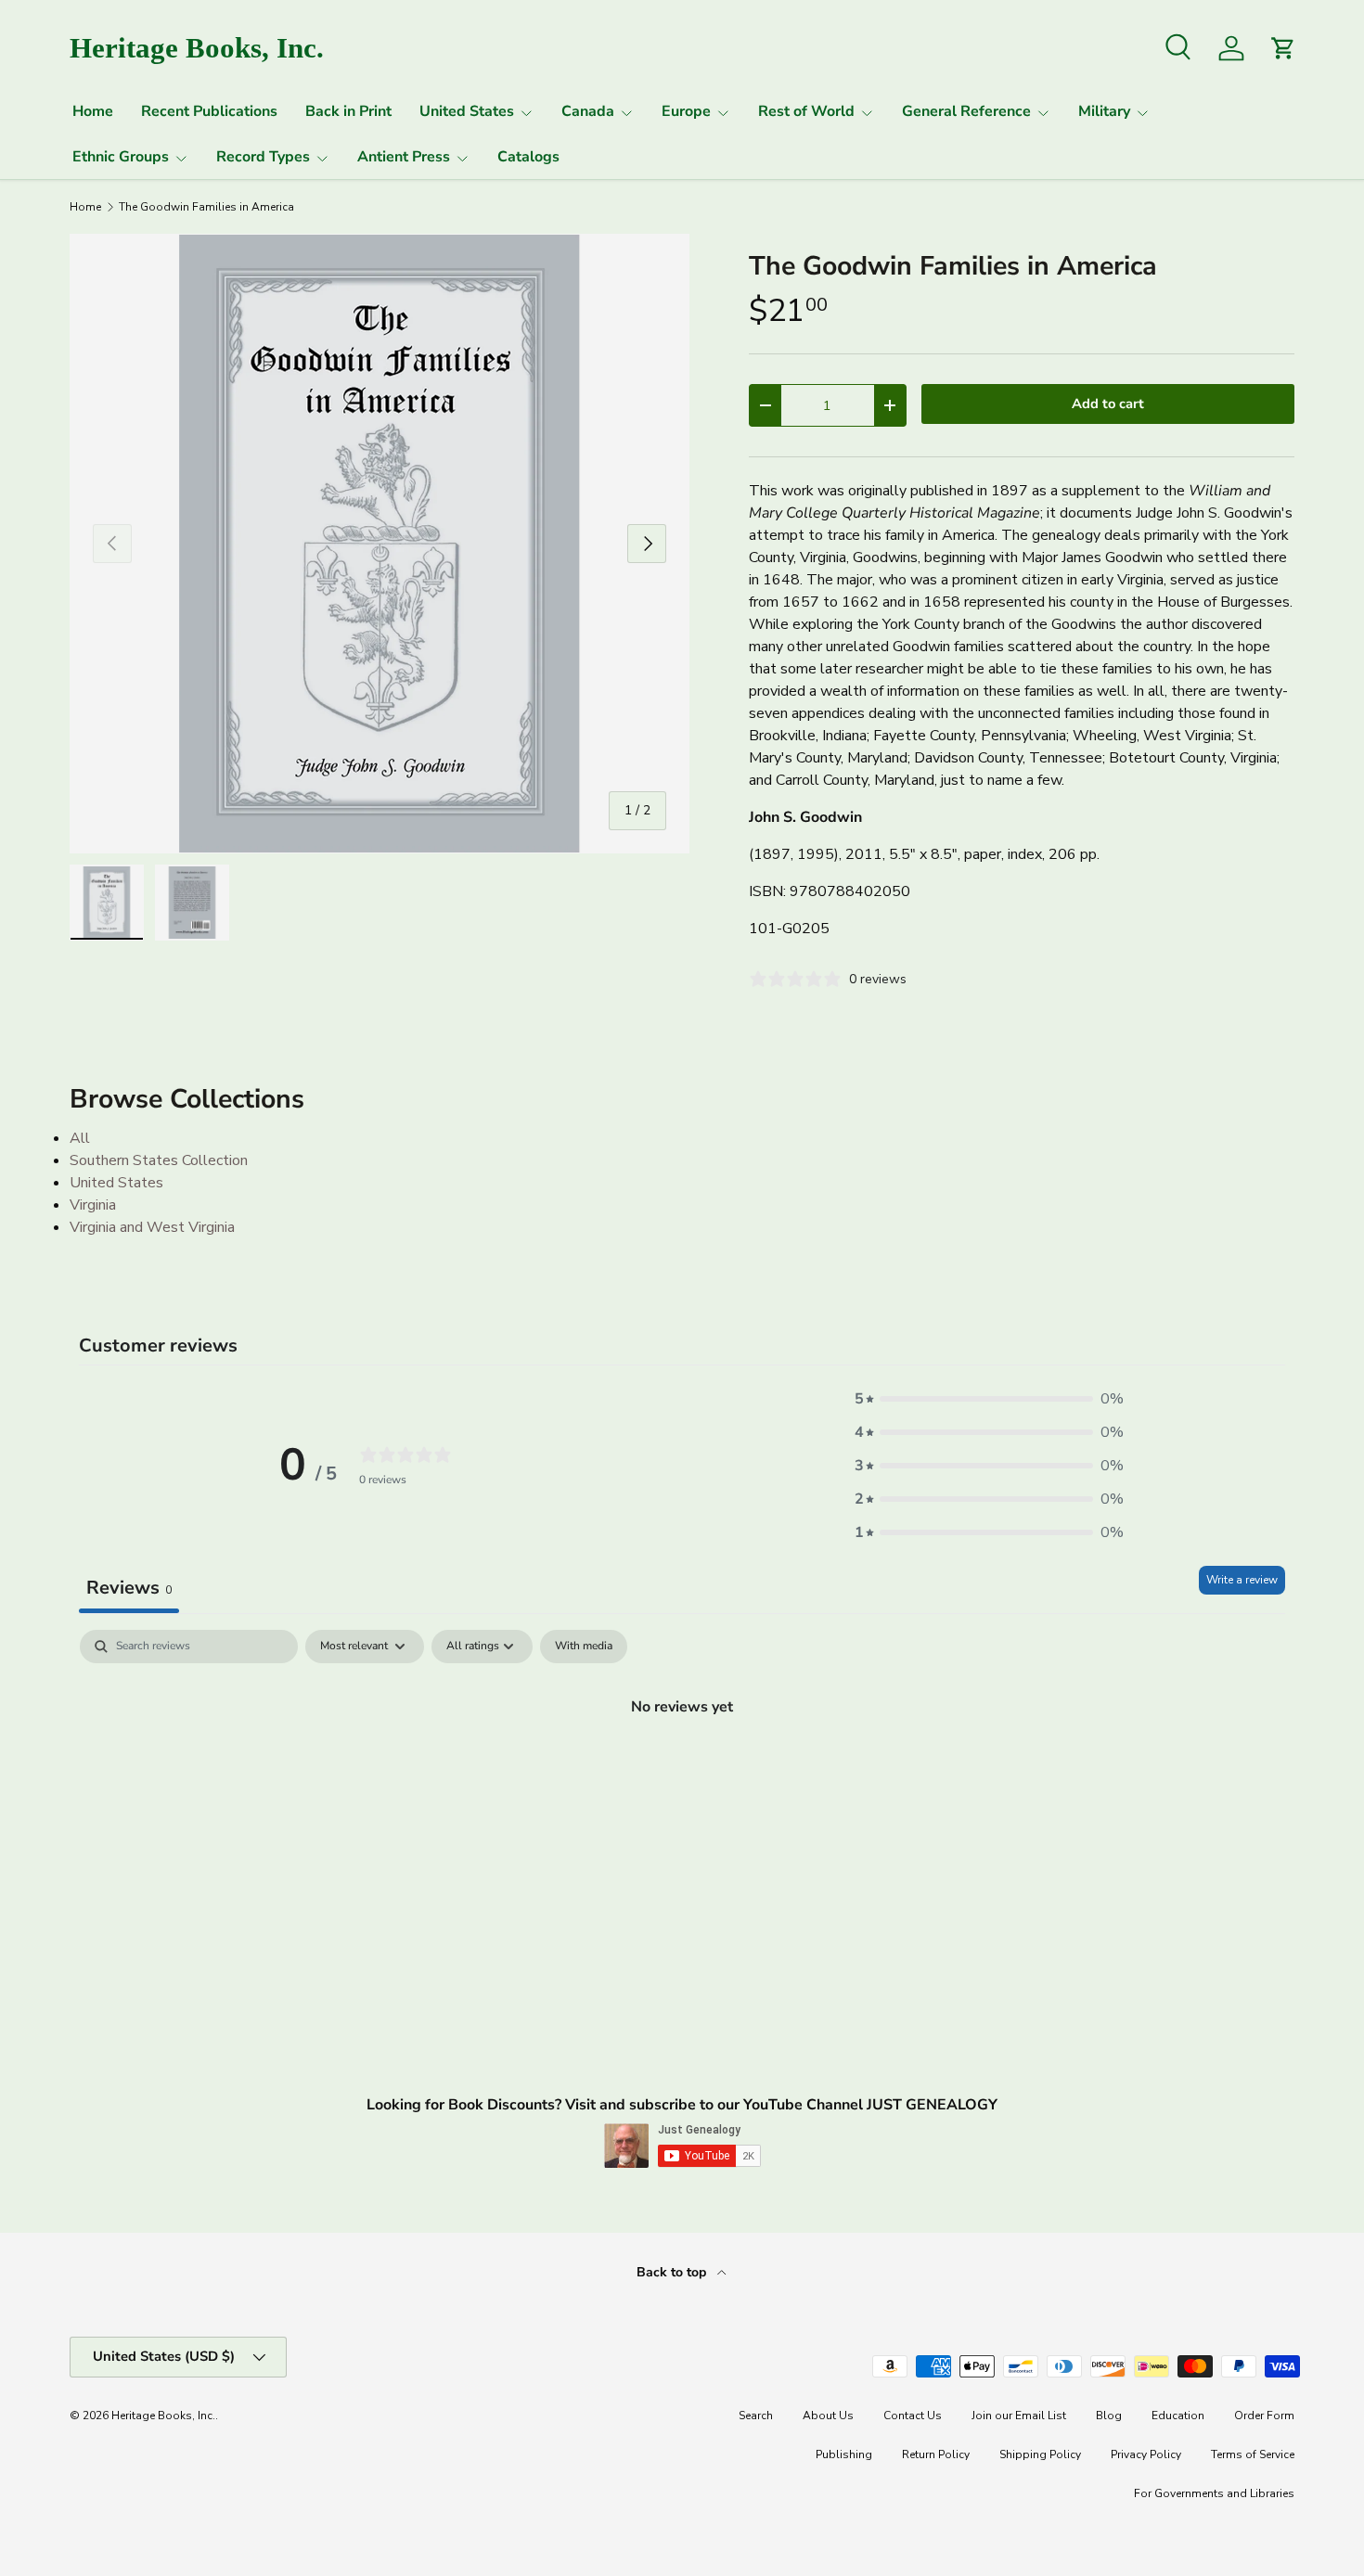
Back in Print (348, 111)
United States (467, 111)
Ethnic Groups (121, 157)
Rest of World (806, 111)
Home (93, 111)
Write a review (1242, 1580)
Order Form (1264, 2416)
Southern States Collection (159, 1160)
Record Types (263, 157)
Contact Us (913, 2416)
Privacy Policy (1146, 2454)
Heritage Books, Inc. (163, 2416)
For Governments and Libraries (1214, 2493)
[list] (380, 544)
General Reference (966, 111)
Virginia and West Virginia (152, 1227)
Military (1104, 111)
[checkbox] (584, 1647)
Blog (1109, 2416)
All (80, 1138)
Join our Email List (1019, 2416)
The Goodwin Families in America (206, 207)
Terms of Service (1253, 2454)
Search (756, 2416)
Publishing (844, 2454)
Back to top (673, 2272)
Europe (686, 111)
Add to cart (1108, 404)
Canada (588, 111)
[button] (989, 1399)
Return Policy (936, 2454)
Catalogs (528, 157)
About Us (828, 2416)
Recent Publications (209, 111)
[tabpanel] (682, 1769)
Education (1178, 2416)
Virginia (93, 1205)
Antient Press (404, 157)
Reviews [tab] (129, 1588)
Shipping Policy (1040, 2454)
